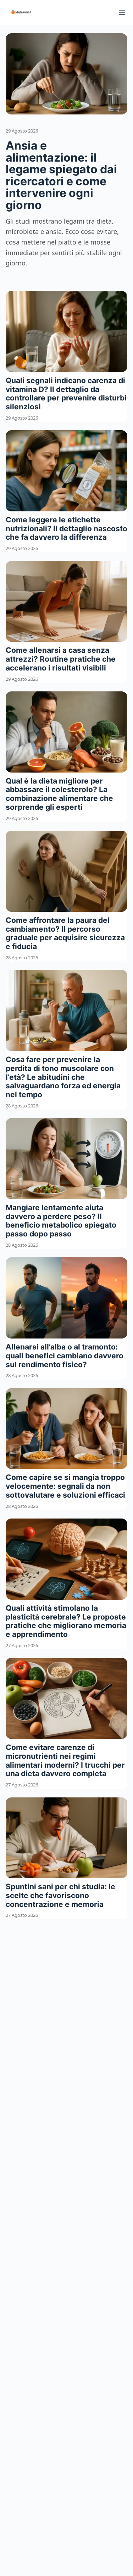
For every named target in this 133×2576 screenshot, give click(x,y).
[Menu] (122, 12)
